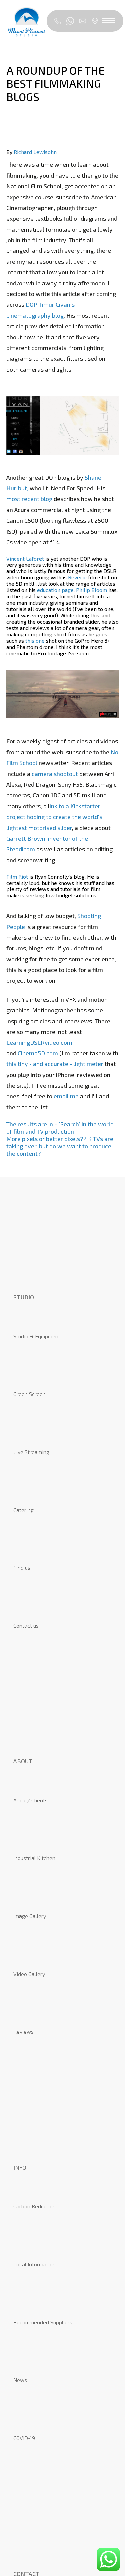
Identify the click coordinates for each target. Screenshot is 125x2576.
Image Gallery (30, 1916)
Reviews (23, 2032)
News (20, 2380)
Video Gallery (29, 1974)
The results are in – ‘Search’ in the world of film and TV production (60, 1128)
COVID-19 (24, 2438)
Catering (23, 1510)
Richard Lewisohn (35, 152)
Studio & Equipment (37, 1336)
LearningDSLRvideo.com (39, 1042)
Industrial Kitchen (34, 1858)
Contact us (26, 1625)
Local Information (34, 2264)
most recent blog (30, 499)
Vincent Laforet (25, 558)
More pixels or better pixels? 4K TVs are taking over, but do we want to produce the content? (60, 1146)
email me (66, 1096)
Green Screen (29, 1394)
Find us (22, 1568)
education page (55, 590)
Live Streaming (31, 1452)
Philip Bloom (91, 590)
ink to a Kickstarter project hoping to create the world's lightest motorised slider (54, 817)
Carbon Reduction (34, 2206)
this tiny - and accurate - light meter (55, 1064)
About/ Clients (30, 1800)
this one (35, 641)
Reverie (77, 577)
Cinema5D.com (38, 1053)
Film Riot (17, 876)
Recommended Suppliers (43, 2322)
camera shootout (55, 774)
